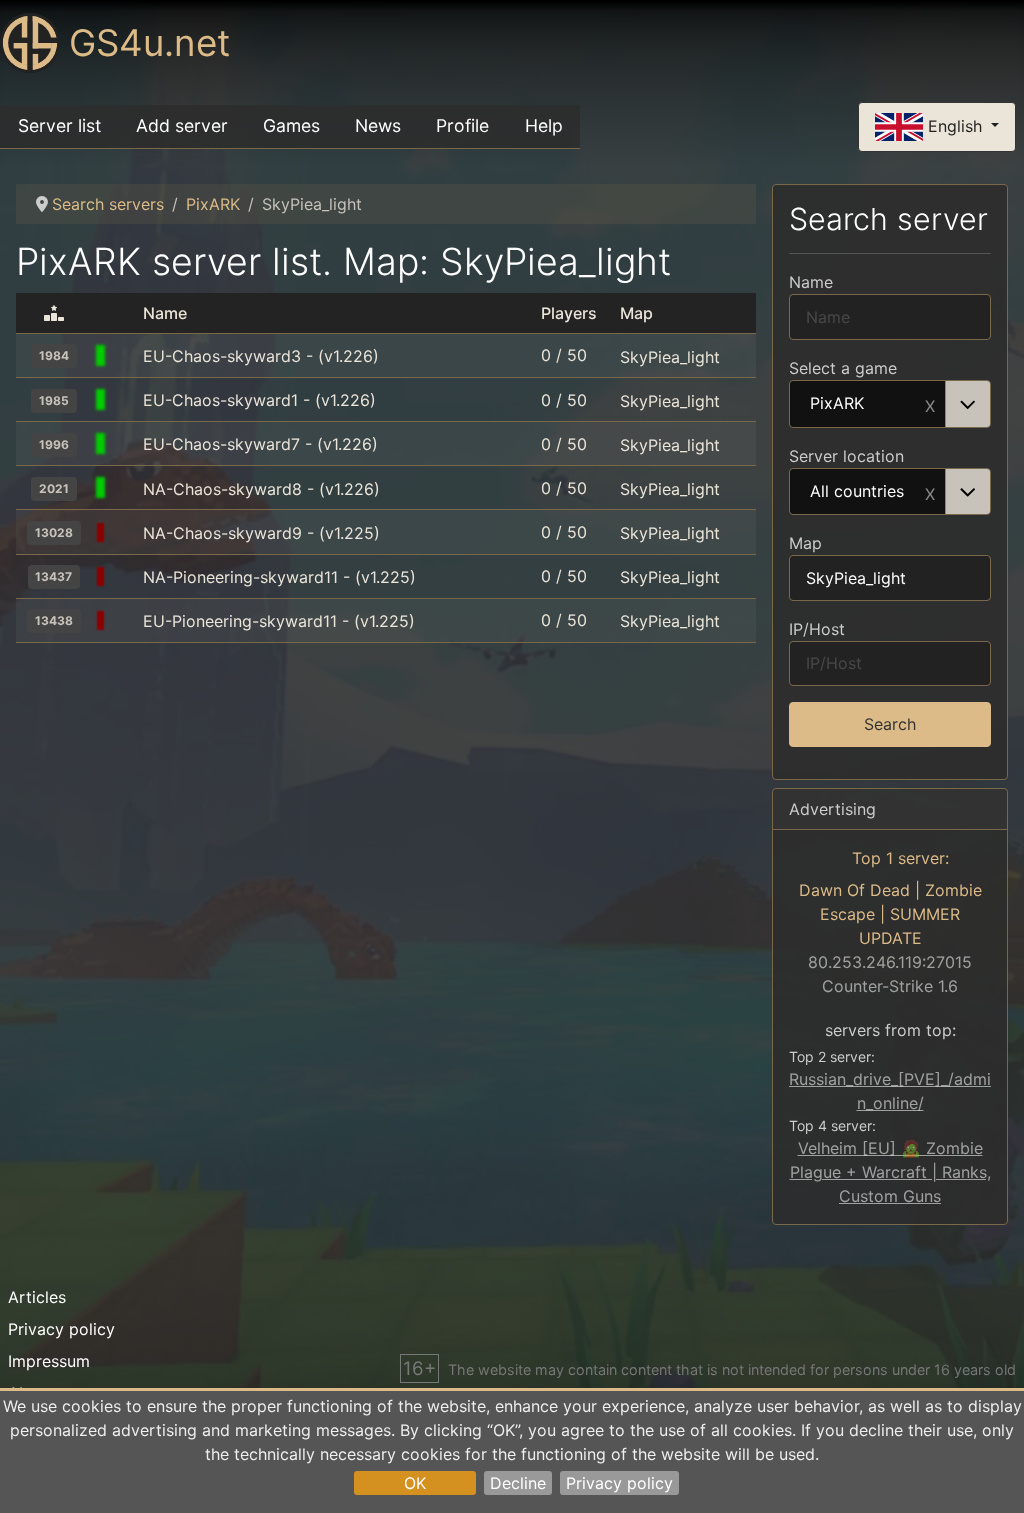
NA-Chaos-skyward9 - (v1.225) (261, 533)
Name (811, 282)
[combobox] (890, 404)
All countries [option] (857, 492)
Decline (518, 1483)
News (378, 125)
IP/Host (817, 629)
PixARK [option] (837, 404)
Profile (462, 125)
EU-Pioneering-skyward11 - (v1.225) (279, 621)
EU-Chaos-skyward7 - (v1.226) (260, 444)
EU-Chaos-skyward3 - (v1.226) (261, 356)
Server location (846, 456)
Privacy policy (619, 1483)
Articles (37, 1297)
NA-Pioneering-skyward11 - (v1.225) (279, 577)
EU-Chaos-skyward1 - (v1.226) (259, 400)
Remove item (930, 404)
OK (415, 1483)
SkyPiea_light (670, 356)
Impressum (49, 1361)
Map (805, 543)
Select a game (843, 368)
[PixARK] (126, 356)
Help (544, 125)
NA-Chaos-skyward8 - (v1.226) (261, 489)
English (955, 125)
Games (291, 125)
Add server (182, 125)
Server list (59, 125)
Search (890, 724)
